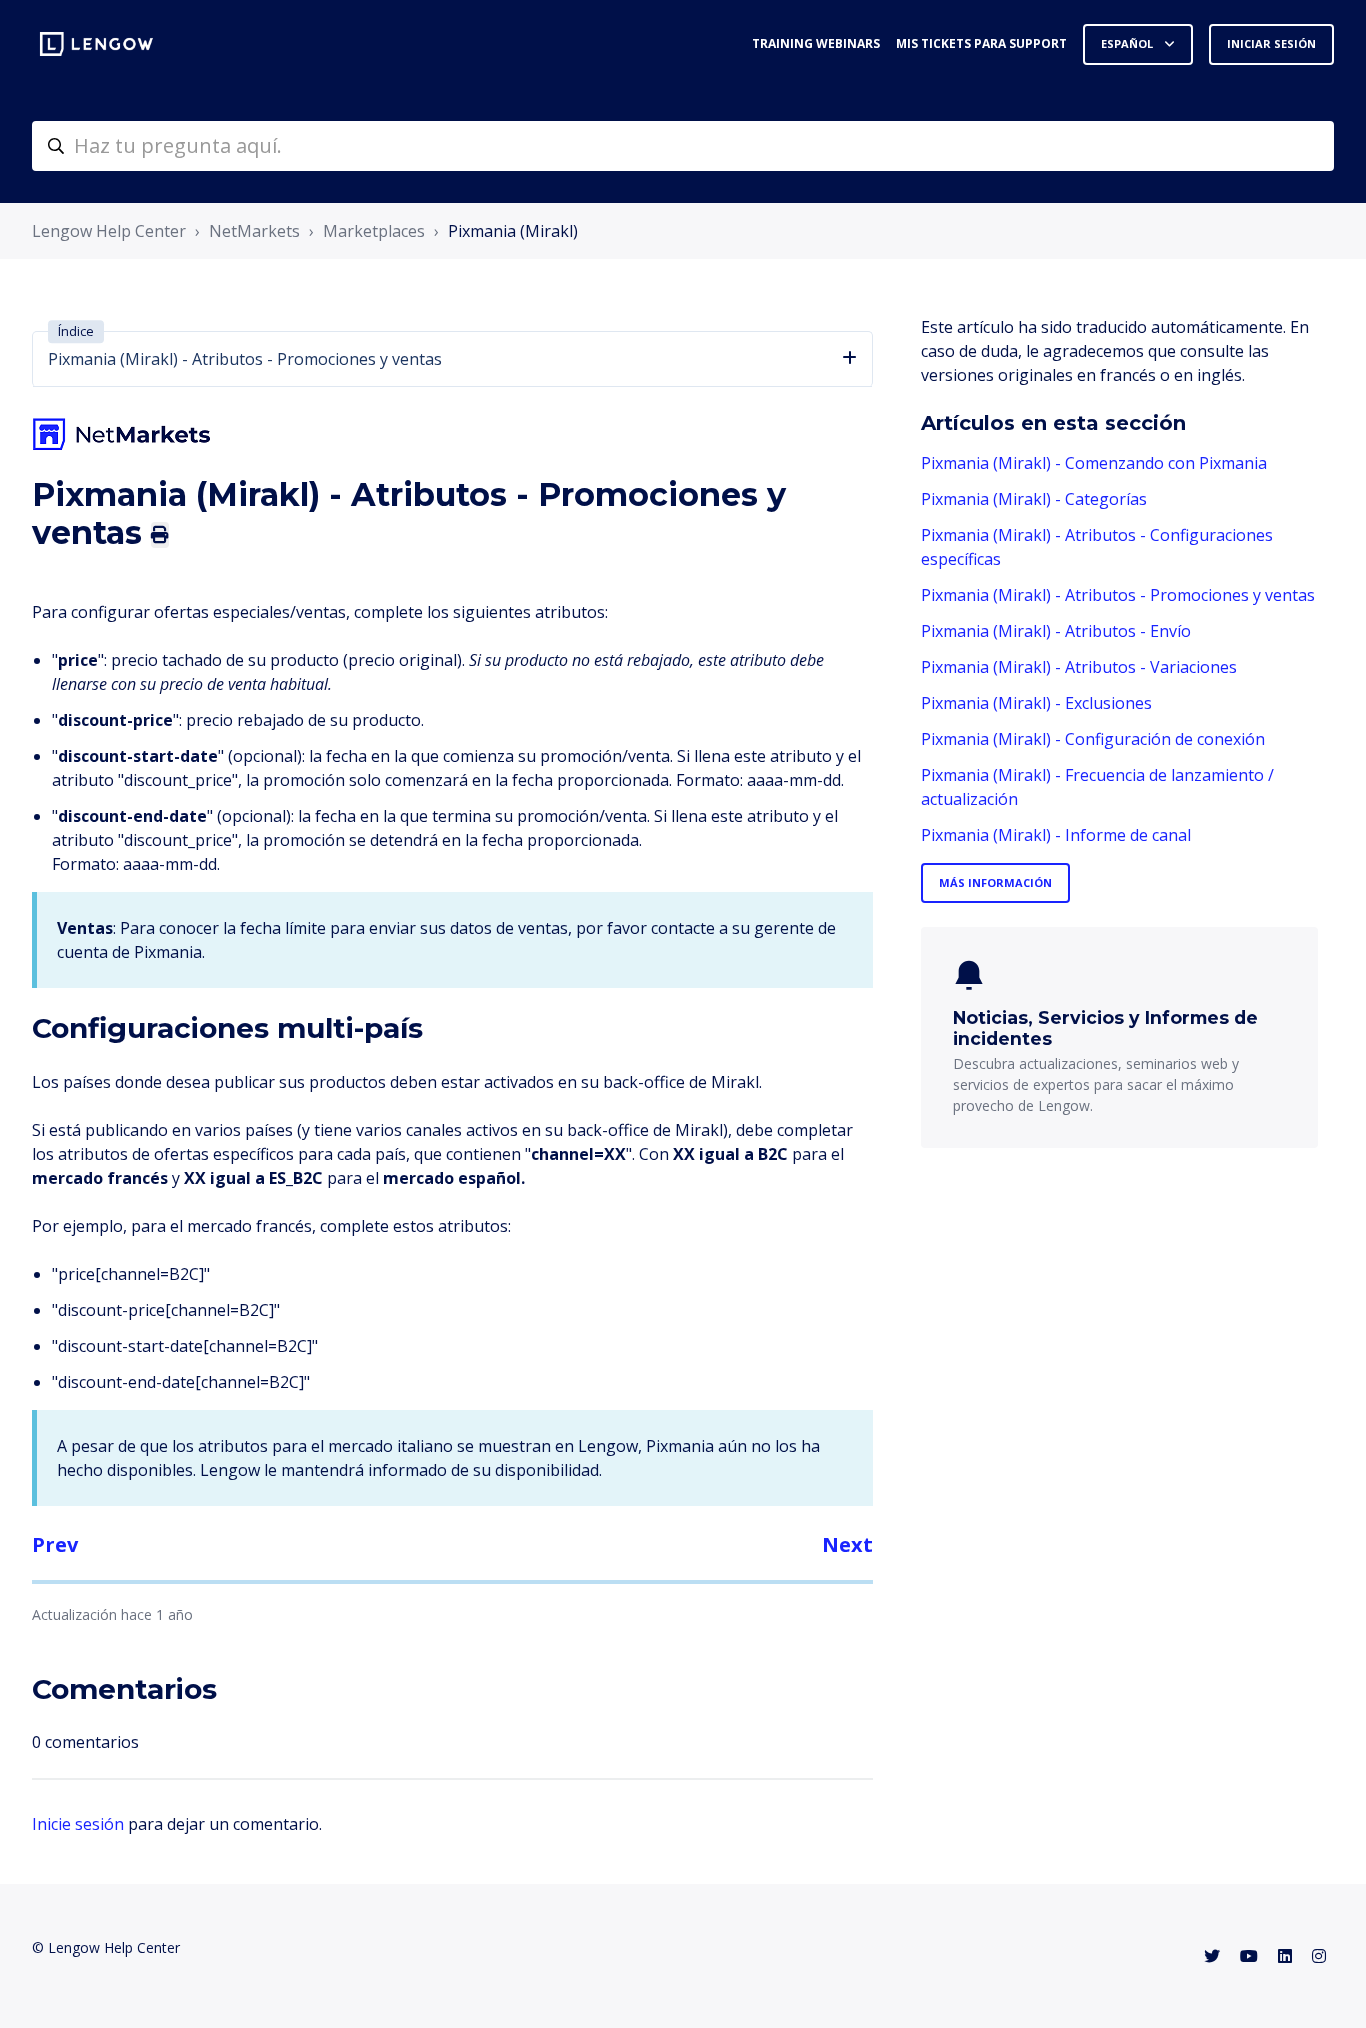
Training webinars (816, 43)
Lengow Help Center (109, 231)
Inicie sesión (78, 1824)
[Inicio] (96, 44)
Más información (995, 882)
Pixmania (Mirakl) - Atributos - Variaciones (1079, 667)
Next (847, 1544)
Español (1128, 43)
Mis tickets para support (981, 43)
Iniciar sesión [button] (1271, 43)
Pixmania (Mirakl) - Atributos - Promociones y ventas (1118, 595)
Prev (55, 1544)
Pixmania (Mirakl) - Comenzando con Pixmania (1094, 463)
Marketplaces (374, 231)
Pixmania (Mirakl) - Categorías (1034, 499)
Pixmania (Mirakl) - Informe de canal (1056, 835)
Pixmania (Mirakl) (513, 231)
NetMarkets (254, 231)
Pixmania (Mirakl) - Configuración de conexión (1093, 739)
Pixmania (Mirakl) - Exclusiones (1036, 703)
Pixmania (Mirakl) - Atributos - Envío (1056, 631)
